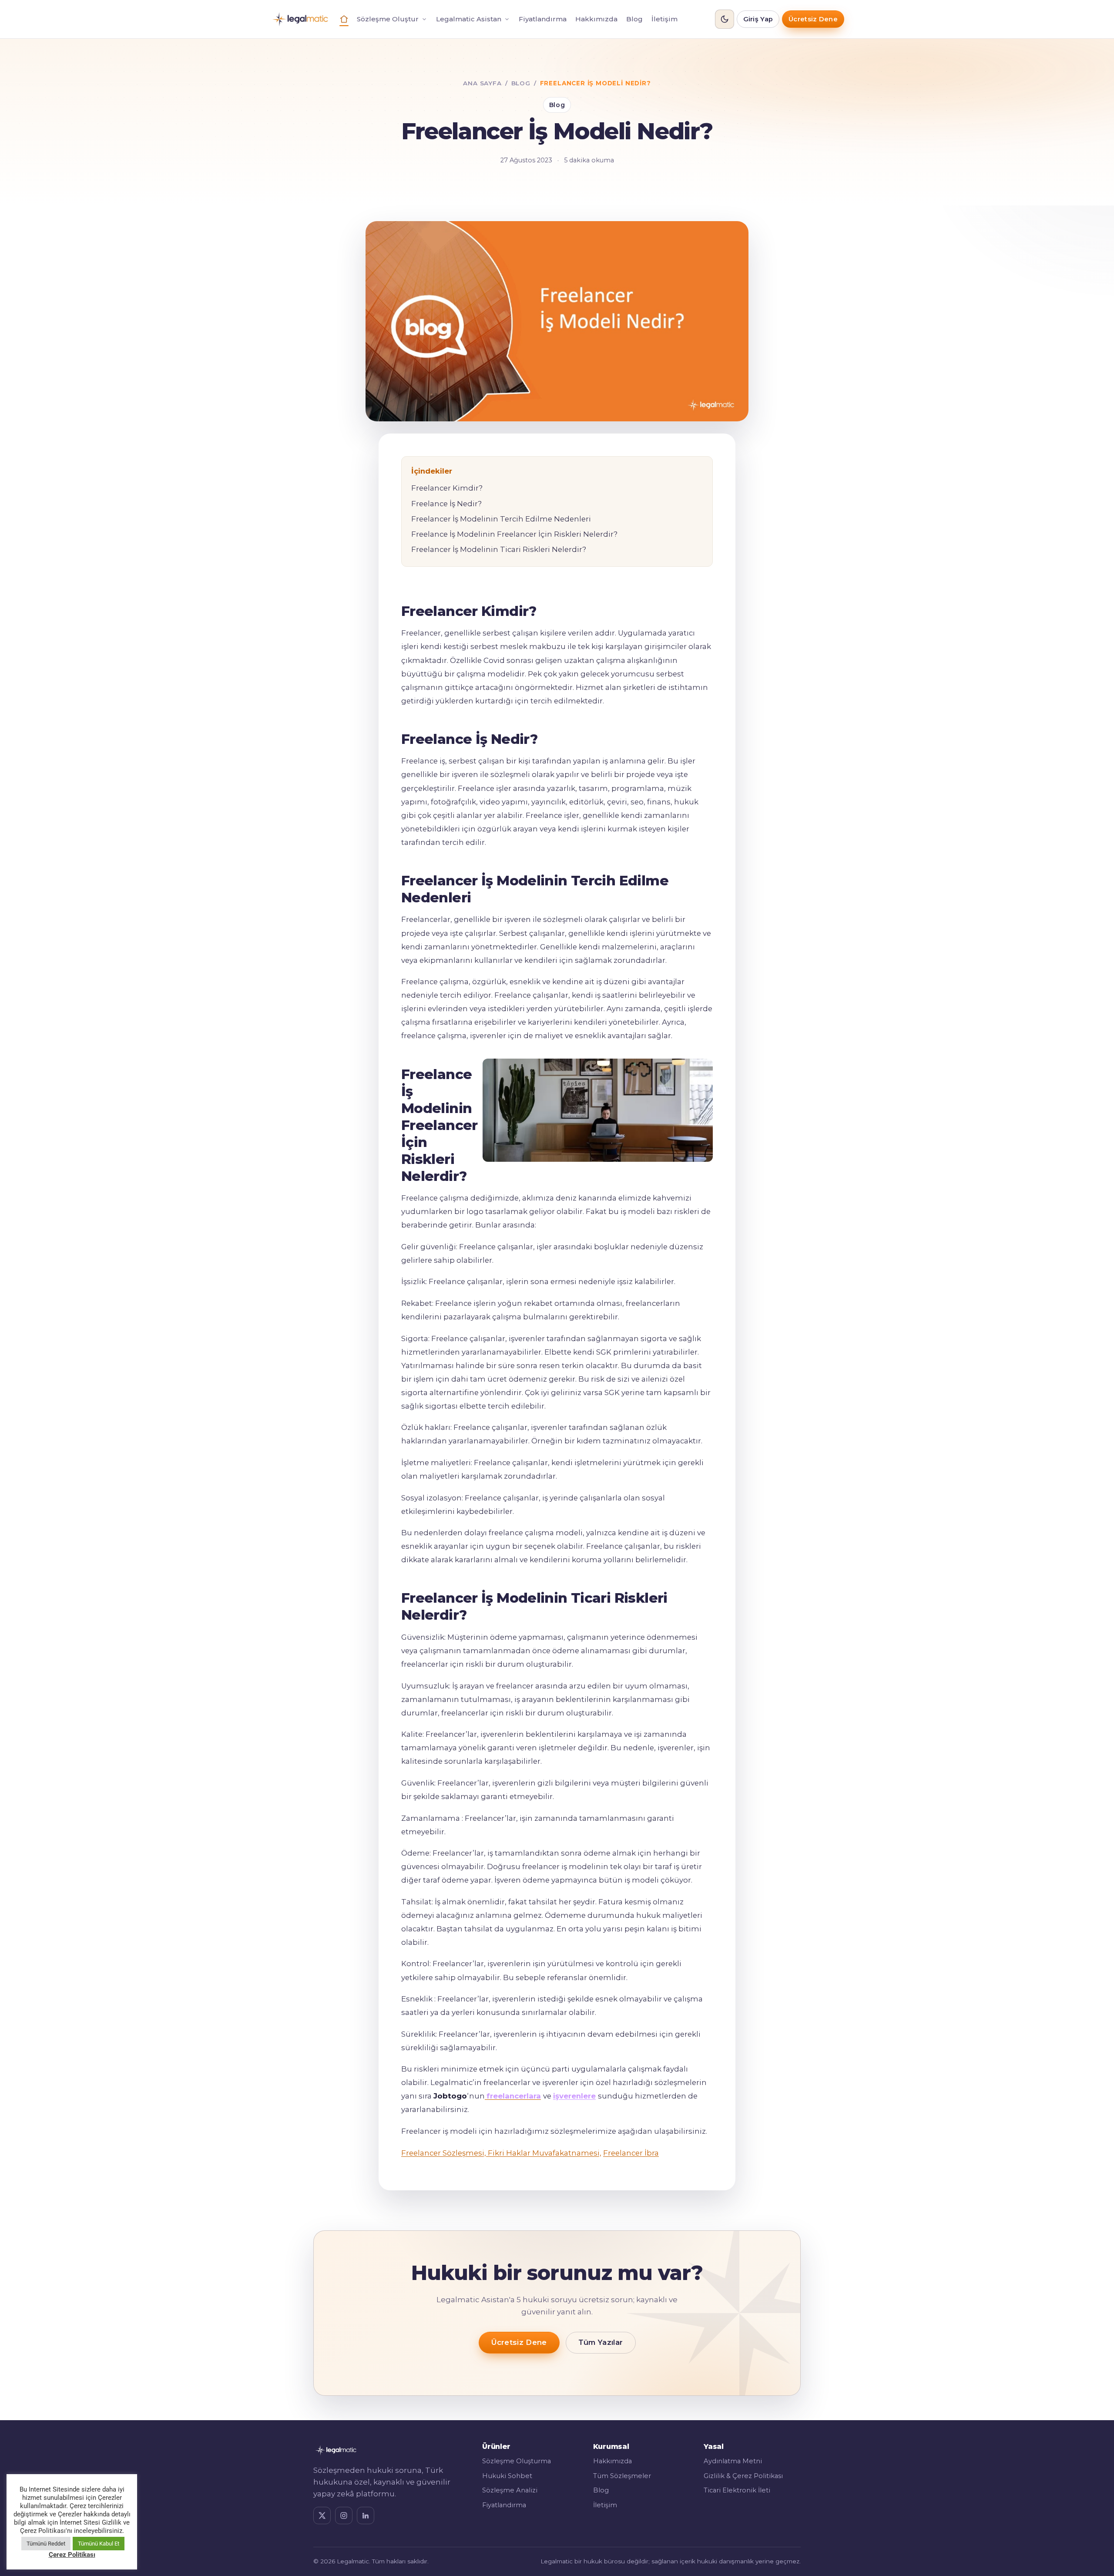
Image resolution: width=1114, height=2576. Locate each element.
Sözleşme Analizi (510, 2490)
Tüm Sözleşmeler (622, 2476)
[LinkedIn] (366, 2515)
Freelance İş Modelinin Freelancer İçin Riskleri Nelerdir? (514, 534)
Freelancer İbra (631, 2153)
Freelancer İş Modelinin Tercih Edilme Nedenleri (501, 519)
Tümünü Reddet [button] (46, 2544)
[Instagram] (344, 2515)
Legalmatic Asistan (469, 19)
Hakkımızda (596, 19)
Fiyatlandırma (543, 19)
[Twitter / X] (322, 2515)
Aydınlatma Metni (733, 2461)
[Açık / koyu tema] (725, 19)
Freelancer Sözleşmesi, (444, 2153)
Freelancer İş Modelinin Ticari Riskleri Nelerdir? (499, 549)
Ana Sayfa (482, 83)
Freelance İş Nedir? (446, 504)
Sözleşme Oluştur (388, 19)
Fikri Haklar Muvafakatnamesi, (544, 2153)
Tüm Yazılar (601, 2342)
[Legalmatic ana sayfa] (300, 19)
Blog (634, 19)
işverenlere (574, 2096)
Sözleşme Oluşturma (517, 2461)
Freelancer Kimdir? (447, 488)
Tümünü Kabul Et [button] (99, 2544)
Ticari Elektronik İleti (737, 2490)
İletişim (664, 19)
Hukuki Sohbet (507, 2476)
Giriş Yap (758, 19)
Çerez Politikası (72, 2555)
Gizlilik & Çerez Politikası (743, 2476)
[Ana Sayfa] (344, 19)
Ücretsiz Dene (813, 19)
